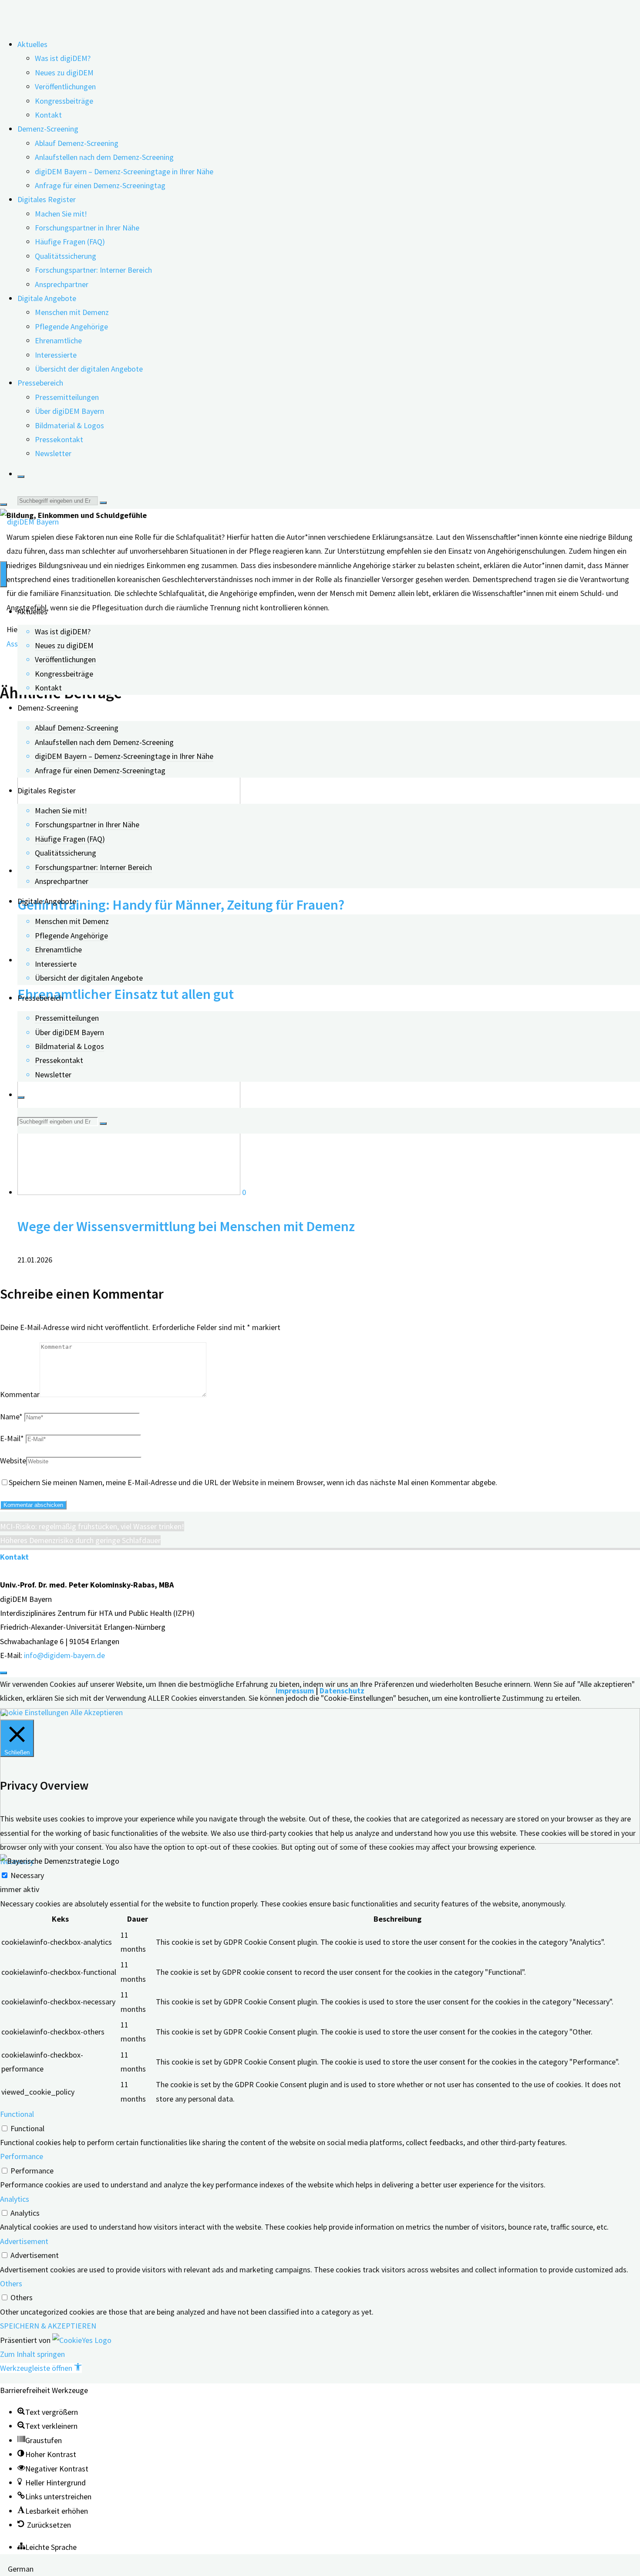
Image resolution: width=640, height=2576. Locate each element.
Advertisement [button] (24, 2241)
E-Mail (12, 1438)
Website (13, 1461)
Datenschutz (342, 1691)
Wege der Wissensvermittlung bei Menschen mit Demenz (186, 1226)
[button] (41, 2368)
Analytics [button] (15, 2199)
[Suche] (21, 477)
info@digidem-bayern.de (64, 1655)
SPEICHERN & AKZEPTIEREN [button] (48, 2326)
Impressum (295, 1691)
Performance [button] (22, 2156)
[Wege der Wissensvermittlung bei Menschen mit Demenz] (130, 1192)
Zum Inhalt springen (32, 2354)
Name (11, 1417)
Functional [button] (17, 2114)
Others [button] (11, 2283)
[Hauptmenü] (3, 574)
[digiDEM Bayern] (29, 522)
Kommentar (20, 1394)
